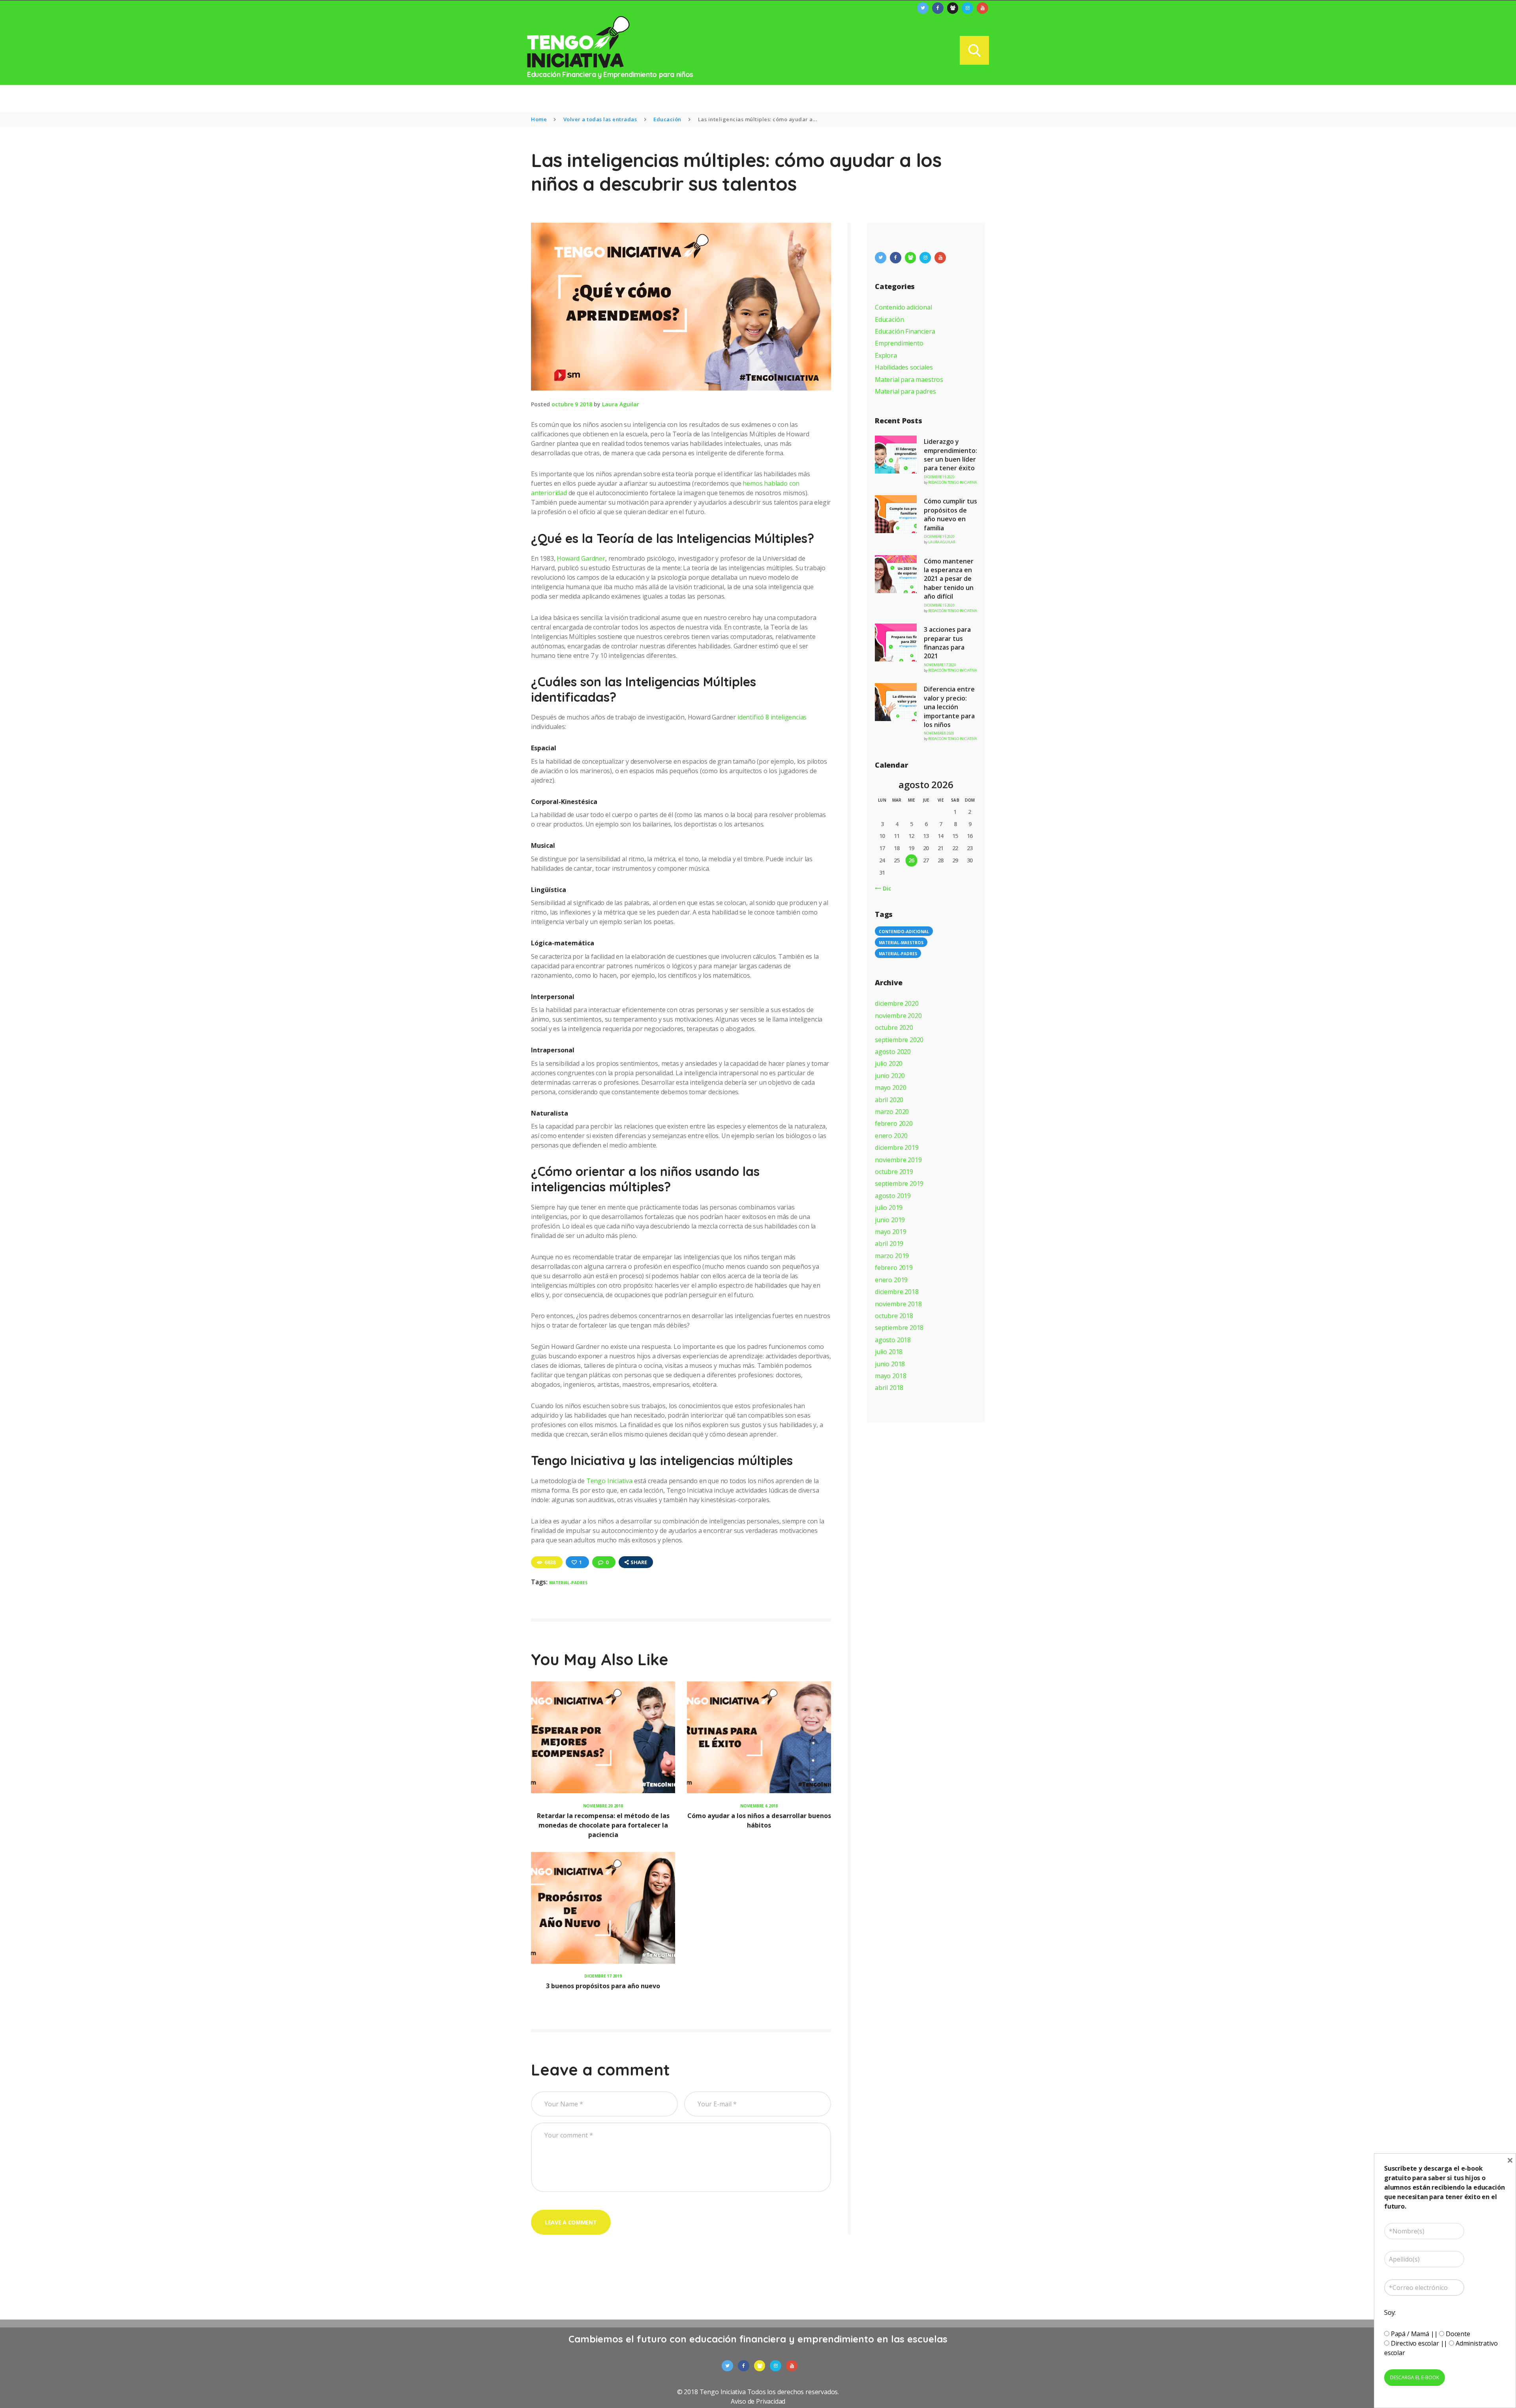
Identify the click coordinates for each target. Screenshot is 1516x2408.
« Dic (884, 888)
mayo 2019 (890, 1232)
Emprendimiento (899, 343)
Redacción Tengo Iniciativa (952, 482)
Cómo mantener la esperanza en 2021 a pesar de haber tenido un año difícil (949, 579)
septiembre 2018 (899, 1328)
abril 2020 (889, 1100)
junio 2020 (890, 1076)
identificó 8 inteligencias (772, 717)
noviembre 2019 (898, 1160)
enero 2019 (891, 1280)
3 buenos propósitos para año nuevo (603, 1986)
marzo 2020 (892, 1112)
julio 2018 (889, 1352)
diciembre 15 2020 (939, 477)
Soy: (1390, 2312)
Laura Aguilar (621, 404)
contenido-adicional (904, 932)
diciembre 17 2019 (603, 1976)
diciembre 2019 (897, 1148)
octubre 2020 (894, 1027)
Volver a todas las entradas (600, 119)
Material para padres (905, 391)
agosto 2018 (893, 1340)
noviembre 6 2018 (759, 1806)
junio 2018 (890, 1364)
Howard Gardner (581, 558)
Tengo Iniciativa (609, 1481)
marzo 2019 (892, 1256)
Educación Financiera (905, 331)
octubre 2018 (894, 1316)
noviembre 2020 (898, 1016)
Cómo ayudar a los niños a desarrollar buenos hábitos (759, 1820)
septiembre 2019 (899, 1183)
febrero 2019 (894, 1268)
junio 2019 (890, 1220)
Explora (886, 355)
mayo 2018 (890, 1376)
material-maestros (901, 943)
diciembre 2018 (897, 1292)
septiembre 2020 (899, 1040)
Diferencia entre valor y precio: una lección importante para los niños (949, 707)
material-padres (568, 1583)
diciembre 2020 (897, 1003)
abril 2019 (889, 1243)
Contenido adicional (903, 307)
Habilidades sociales (904, 367)
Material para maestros (909, 379)
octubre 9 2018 (572, 404)
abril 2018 (889, 1388)
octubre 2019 (894, 1172)
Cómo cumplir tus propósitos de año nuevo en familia (950, 514)
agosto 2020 (893, 1052)
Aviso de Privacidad (758, 2401)
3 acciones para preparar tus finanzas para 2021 (947, 643)
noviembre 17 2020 (940, 665)
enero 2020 (891, 1136)
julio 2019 (889, 1208)
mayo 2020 (890, 1088)
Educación (667, 119)
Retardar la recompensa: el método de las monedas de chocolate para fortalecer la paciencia (603, 1825)
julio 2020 (889, 1063)
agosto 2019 (893, 1196)
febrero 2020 (894, 1123)
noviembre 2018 (898, 1304)
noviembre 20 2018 (603, 1806)
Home (539, 119)
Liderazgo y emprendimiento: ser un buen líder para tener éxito (950, 455)
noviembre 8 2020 (939, 733)
